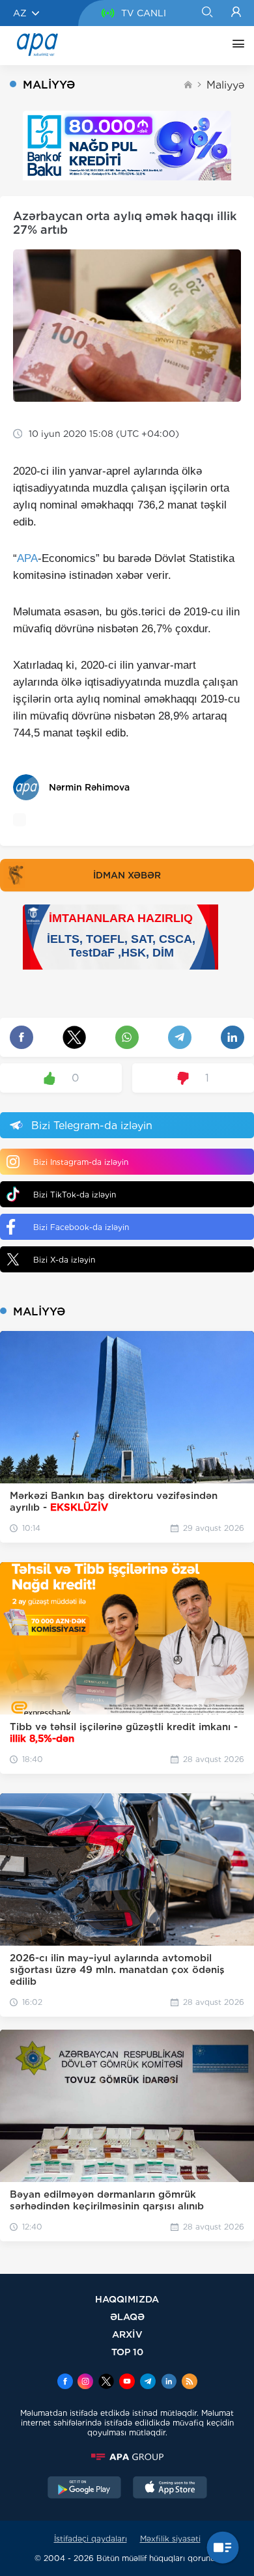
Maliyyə (225, 85)
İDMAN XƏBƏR (127, 875)
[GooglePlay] (85, 2489)
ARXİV (127, 2334)
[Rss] (190, 2383)
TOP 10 (127, 2352)
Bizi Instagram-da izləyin (81, 1162)
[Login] (236, 13)
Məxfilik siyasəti (170, 2539)
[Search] (207, 13)
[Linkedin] (169, 2383)
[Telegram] (148, 2383)
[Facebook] (65, 2383)
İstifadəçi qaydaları (91, 2539)
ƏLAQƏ (127, 2317)
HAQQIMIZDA (127, 2299)
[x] (106, 2383)
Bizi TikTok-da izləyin (75, 1195)
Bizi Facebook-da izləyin (81, 1227)
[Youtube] (127, 2383)
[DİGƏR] (235, 46)
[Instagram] (85, 2383)
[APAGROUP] (127, 2457)
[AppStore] (170, 2489)
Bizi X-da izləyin (64, 1260)
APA (27, 558)
